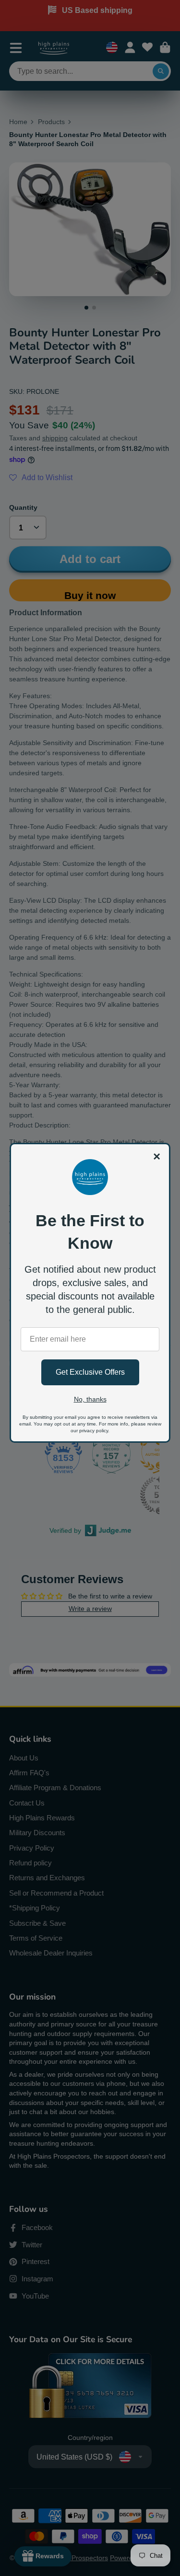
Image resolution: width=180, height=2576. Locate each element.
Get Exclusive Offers (90, 1372)
